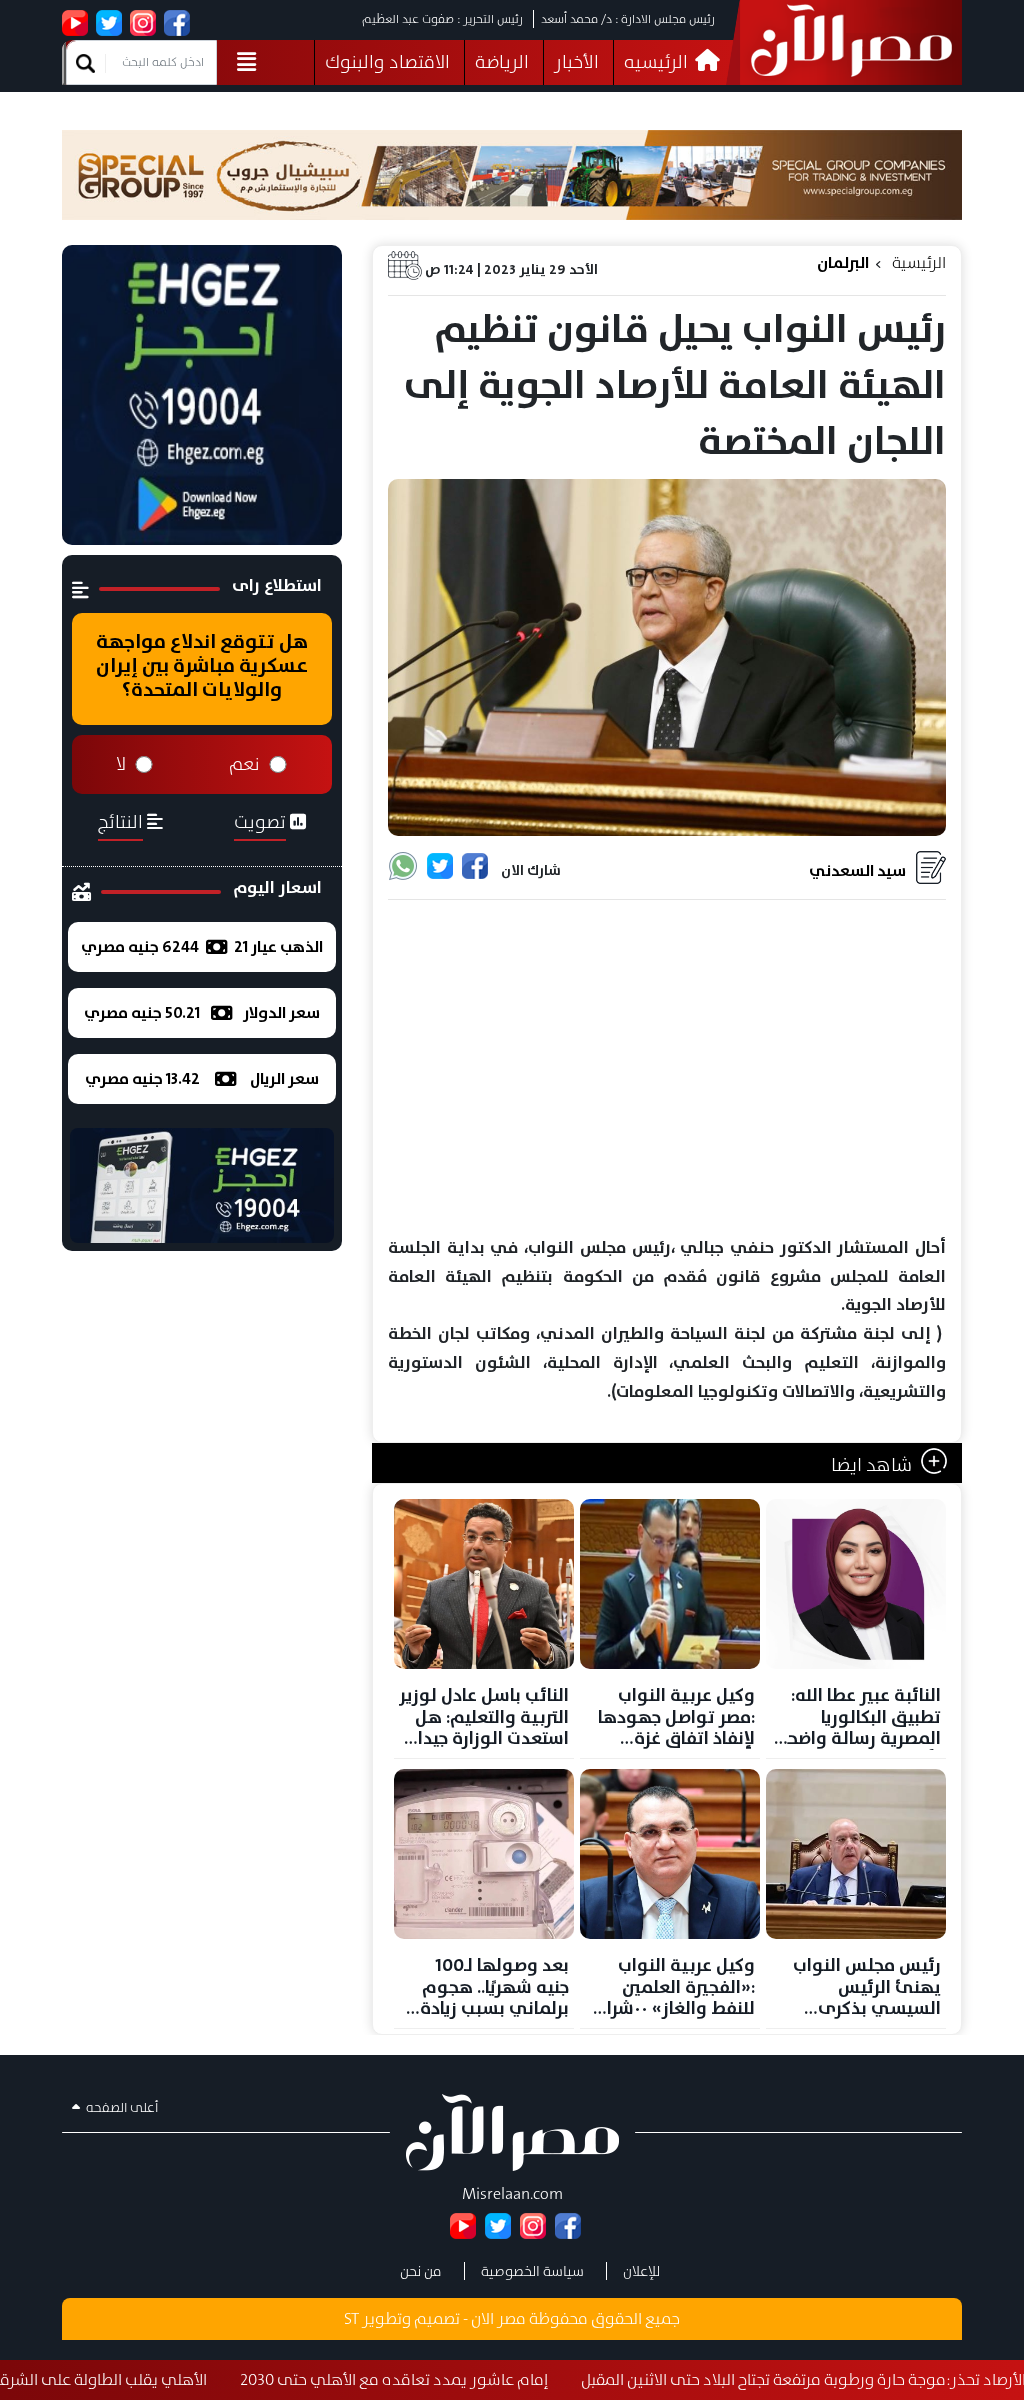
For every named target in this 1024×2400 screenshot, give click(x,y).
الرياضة (502, 62)
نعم (244, 764)
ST (351, 2318)
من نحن (421, 2271)
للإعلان (641, 2271)
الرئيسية (919, 262)
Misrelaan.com (512, 2193)
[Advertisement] (667, 1069)
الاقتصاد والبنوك (387, 62)
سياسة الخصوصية (532, 2271)
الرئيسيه (658, 62)
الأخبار (576, 62)
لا (121, 764)
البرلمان (843, 262)
